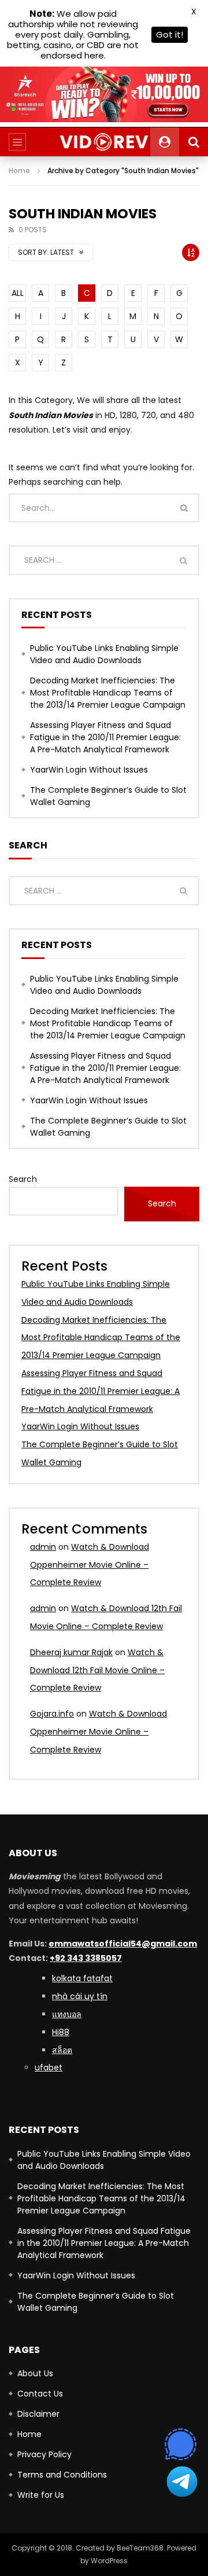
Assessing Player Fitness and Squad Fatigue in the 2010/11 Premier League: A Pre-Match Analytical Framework (105, 737)
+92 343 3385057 (86, 1958)
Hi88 (61, 2032)
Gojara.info (52, 1714)
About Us (35, 2373)
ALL (18, 293)
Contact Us (40, 2394)
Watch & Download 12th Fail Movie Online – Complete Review (97, 1670)
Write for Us (41, 2495)
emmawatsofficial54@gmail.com (123, 1944)
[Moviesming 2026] (104, 142)
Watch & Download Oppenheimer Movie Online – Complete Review (90, 1565)
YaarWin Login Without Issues (89, 770)
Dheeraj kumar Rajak (71, 1652)
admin (43, 1547)
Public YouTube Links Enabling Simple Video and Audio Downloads (104, 654)
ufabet (49, 2068)
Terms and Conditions (62, 2475)
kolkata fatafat (82, 1978)
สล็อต (62, 2050)
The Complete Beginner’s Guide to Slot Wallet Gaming (108, 796)
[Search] (194, 142)
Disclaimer (38, 2414)
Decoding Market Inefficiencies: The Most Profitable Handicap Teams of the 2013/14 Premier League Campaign (108, 693)
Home (19, 171)
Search (23, 1179)
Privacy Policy (44, 2454)
